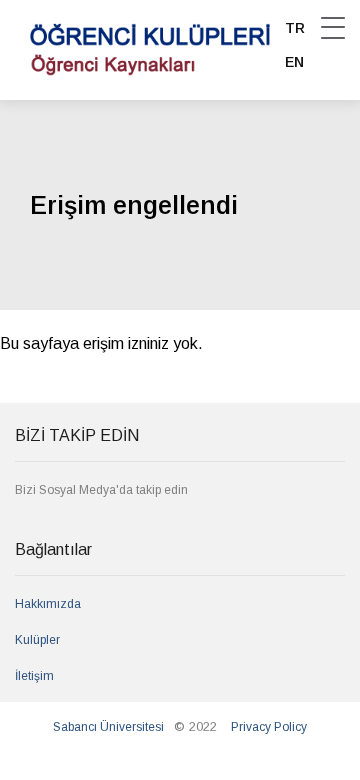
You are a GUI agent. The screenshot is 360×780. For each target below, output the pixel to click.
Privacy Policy (269, 727)
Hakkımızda (48, 604)
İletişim (34, 676)
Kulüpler (37, 640)
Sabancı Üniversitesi (108, 727)
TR (295, 28)
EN (294, 62)
